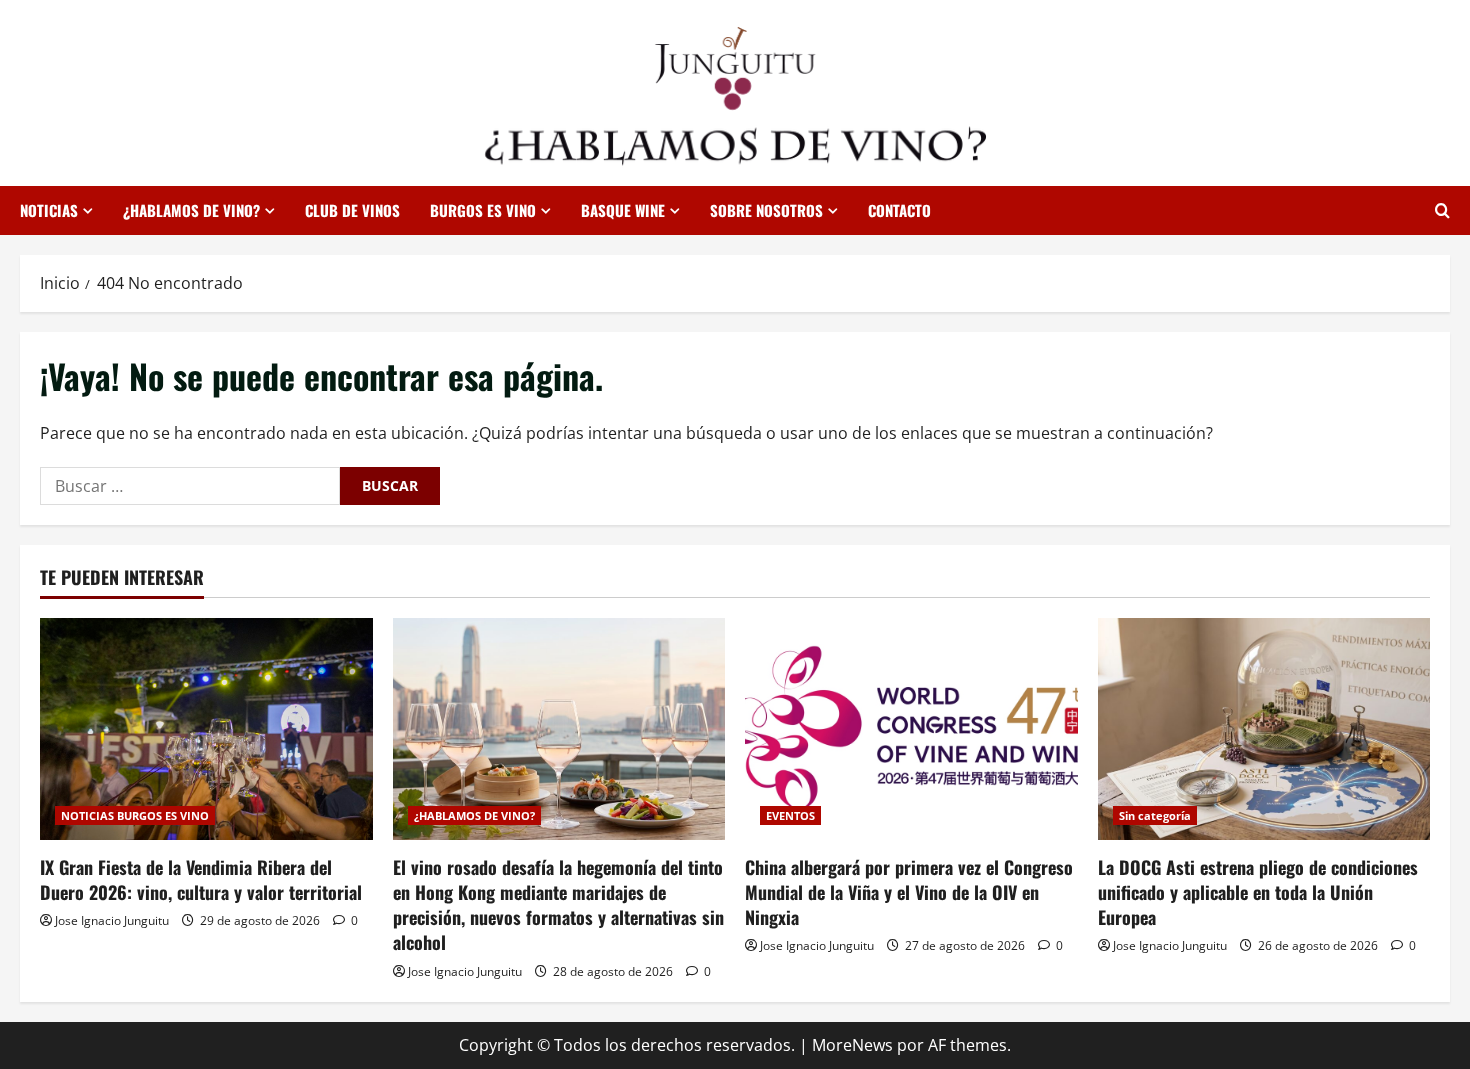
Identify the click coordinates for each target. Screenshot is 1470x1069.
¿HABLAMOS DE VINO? (191, 210)
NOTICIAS (49, 210)
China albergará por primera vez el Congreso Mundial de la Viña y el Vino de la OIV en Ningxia (909, 892)
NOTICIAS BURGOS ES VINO (135, 815)
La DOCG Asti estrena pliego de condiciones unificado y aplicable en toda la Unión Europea (1258, 892)
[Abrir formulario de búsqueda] (1442, 210)
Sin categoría (1155, 815)
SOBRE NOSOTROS (766, 210)
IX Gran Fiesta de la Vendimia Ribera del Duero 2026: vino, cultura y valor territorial (201, 879)
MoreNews (852, 1045)
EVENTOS (790, 815)
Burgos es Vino (483, 210)
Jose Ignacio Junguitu (112, 920)
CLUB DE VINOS (352, 210)
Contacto (899, 210)
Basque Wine (623, 210)
